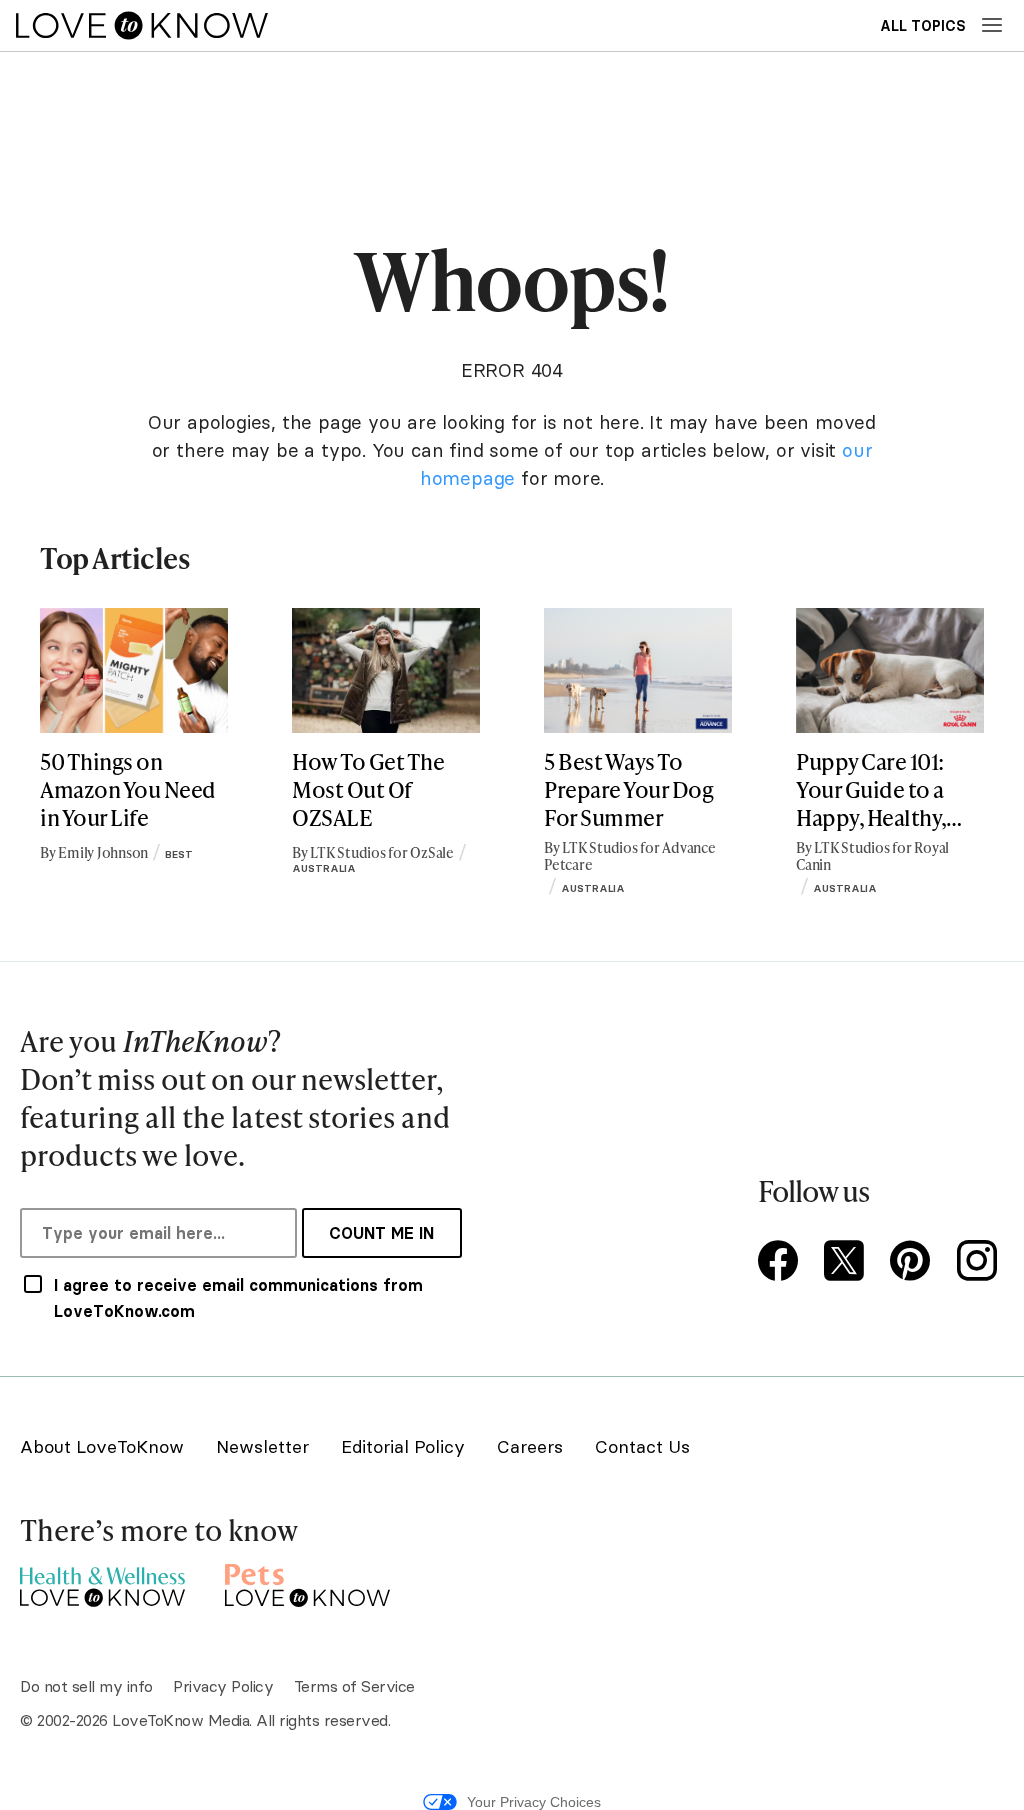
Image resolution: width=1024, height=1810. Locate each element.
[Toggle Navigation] (992, 25)
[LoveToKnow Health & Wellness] (102, 1581)
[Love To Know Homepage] (142, 25)
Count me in (381, 1233)
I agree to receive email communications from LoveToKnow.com (238, 1298)
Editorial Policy (403, 1446)
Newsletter (262, 1446)
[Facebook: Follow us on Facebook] (782, 1262)
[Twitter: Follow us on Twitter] (848, 1262)
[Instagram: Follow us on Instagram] (980, 1262)
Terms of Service (354, 1686)
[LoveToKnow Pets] (307, 1581)
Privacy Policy (223, 1686)
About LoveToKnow (102, 1446)
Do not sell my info (86, 1686)
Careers (530, 1446)
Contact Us (642, 1446)
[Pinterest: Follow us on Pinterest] (914, 1262)
